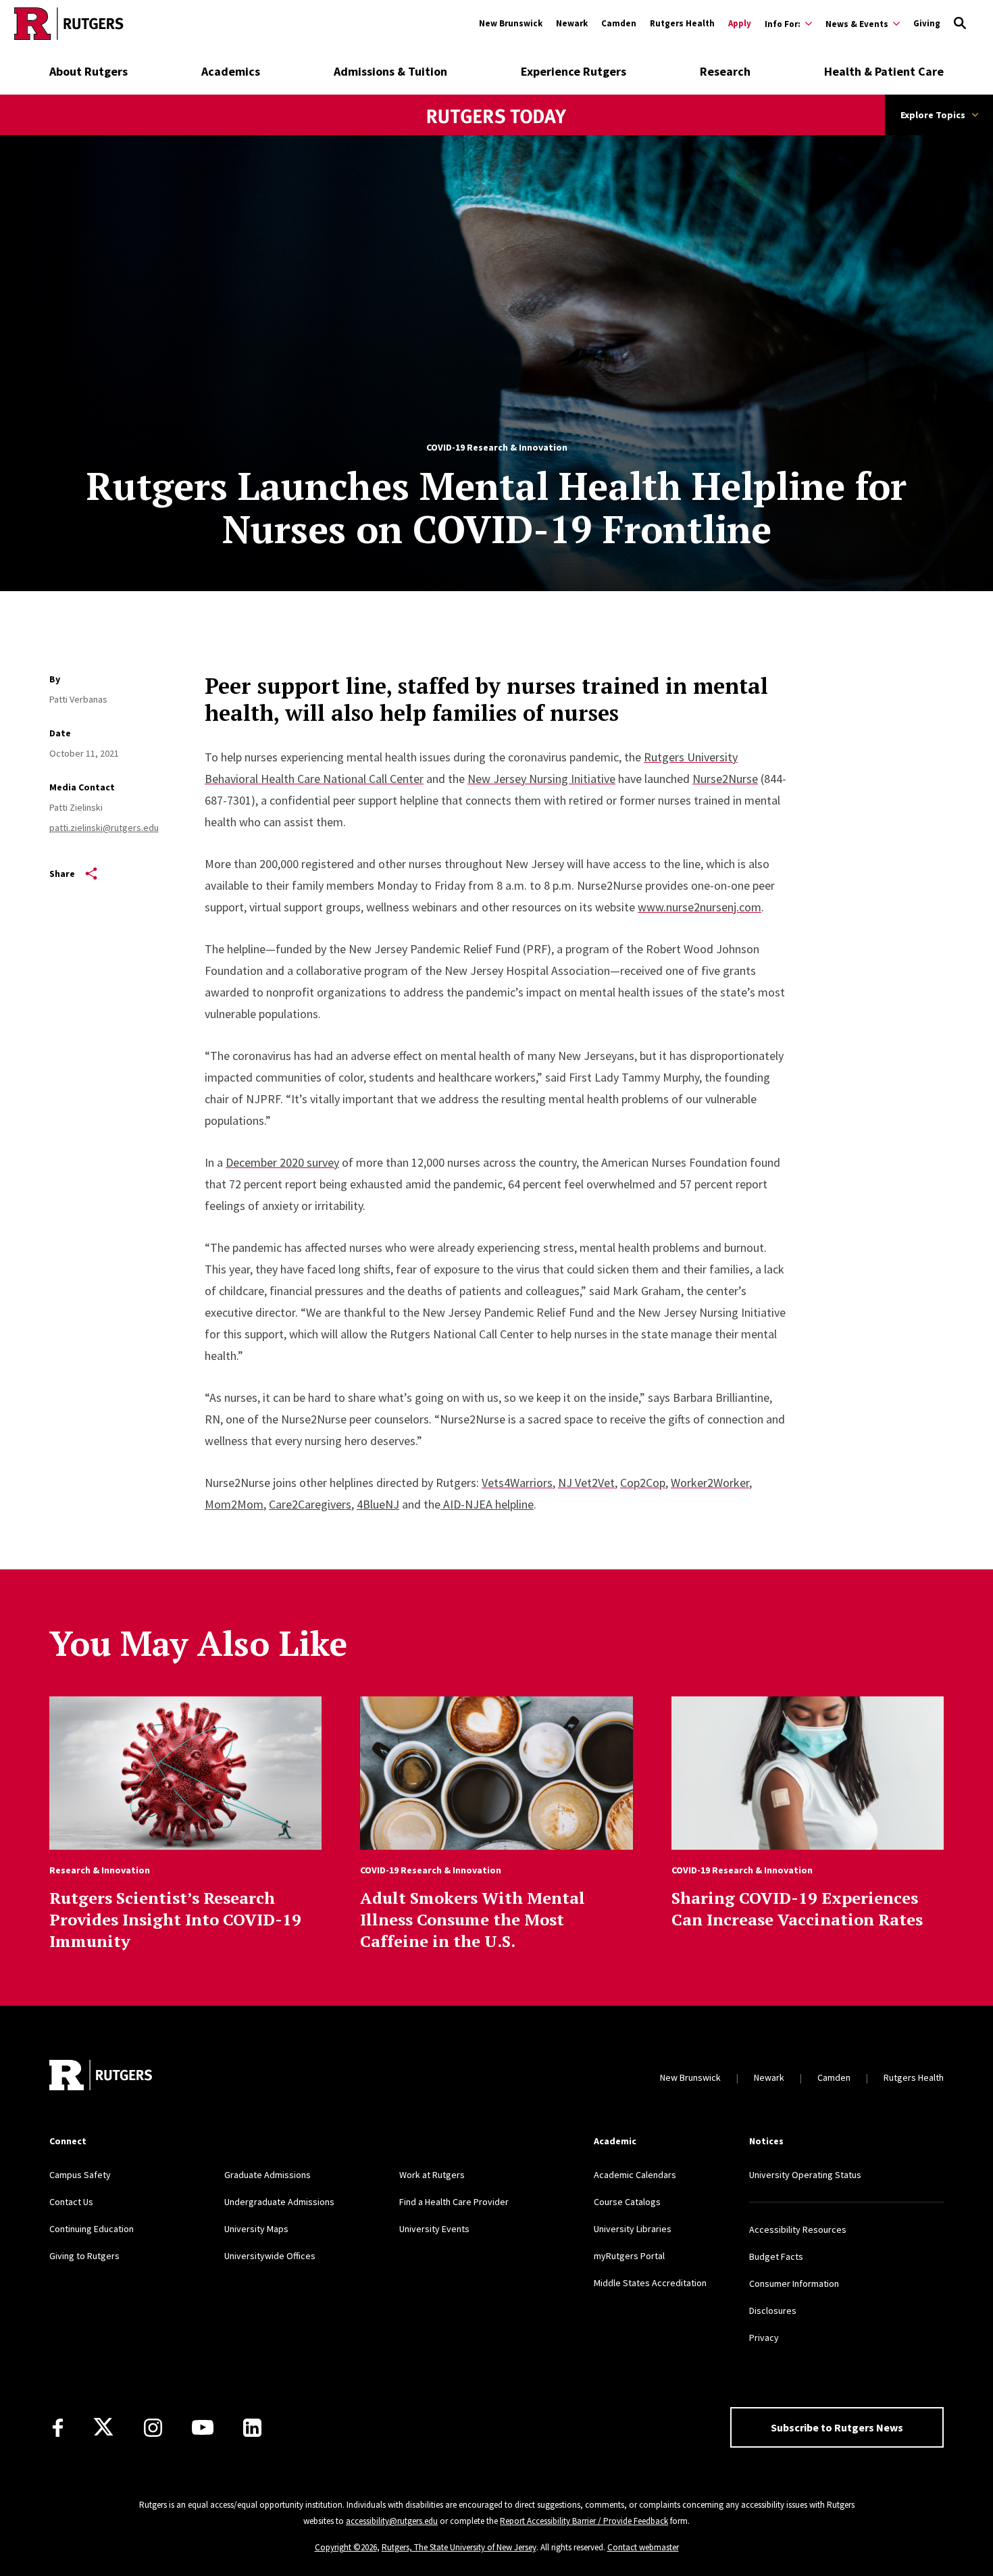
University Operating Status (805, 2175)
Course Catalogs (627, 2202)
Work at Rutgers (432, 2175)
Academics (231, 71)
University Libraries (633, 2229)
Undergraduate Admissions (279, 2202)
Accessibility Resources (798, 2229)
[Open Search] (960, 24)
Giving (927, 23)
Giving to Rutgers (84, 2256)
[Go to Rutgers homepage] (69, 24)
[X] (103, 2427)
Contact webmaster (643, 2547)
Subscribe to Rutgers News (837, 2427)
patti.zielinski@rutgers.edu (104, 828)
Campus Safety (80, 2175)
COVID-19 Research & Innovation (497, 447)
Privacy (764, 2338)
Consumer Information (794, 2283)
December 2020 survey (282, 1162)
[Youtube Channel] (203, 2427)
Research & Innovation (100, 1870)
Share (62, 874)
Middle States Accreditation (650, 2283)
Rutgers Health (682, 23)
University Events (434, 2229)
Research (725, 71)
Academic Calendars (635, 2175)
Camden (619, 23)
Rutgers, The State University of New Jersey (459, 2547)
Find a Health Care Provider (454, 2202)
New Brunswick (511, 23)
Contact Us (71, 2202)
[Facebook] (58, 2428)
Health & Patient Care (884, 71)
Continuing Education (92, 2229)
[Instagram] (153, 2428)
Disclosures (773, 2310)
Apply (740, 23)
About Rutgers (88, 71)
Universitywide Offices (270, 2256)
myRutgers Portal (629, 2256)
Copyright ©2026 (346, 2547)
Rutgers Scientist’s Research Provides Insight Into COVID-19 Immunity (175, 1919)
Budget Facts (776, 2256)
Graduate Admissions (268, 2175)
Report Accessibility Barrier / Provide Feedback (584, 2521)
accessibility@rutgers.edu (392, 2521)
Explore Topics (933, 115)
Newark (572, 23)
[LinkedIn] (252, 2428)
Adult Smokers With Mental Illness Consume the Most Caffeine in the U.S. (473, 1919)
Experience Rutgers (574, 71)
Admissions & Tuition (390, 71)
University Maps (256, 2229)
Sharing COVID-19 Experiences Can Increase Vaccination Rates (797, 1909)
